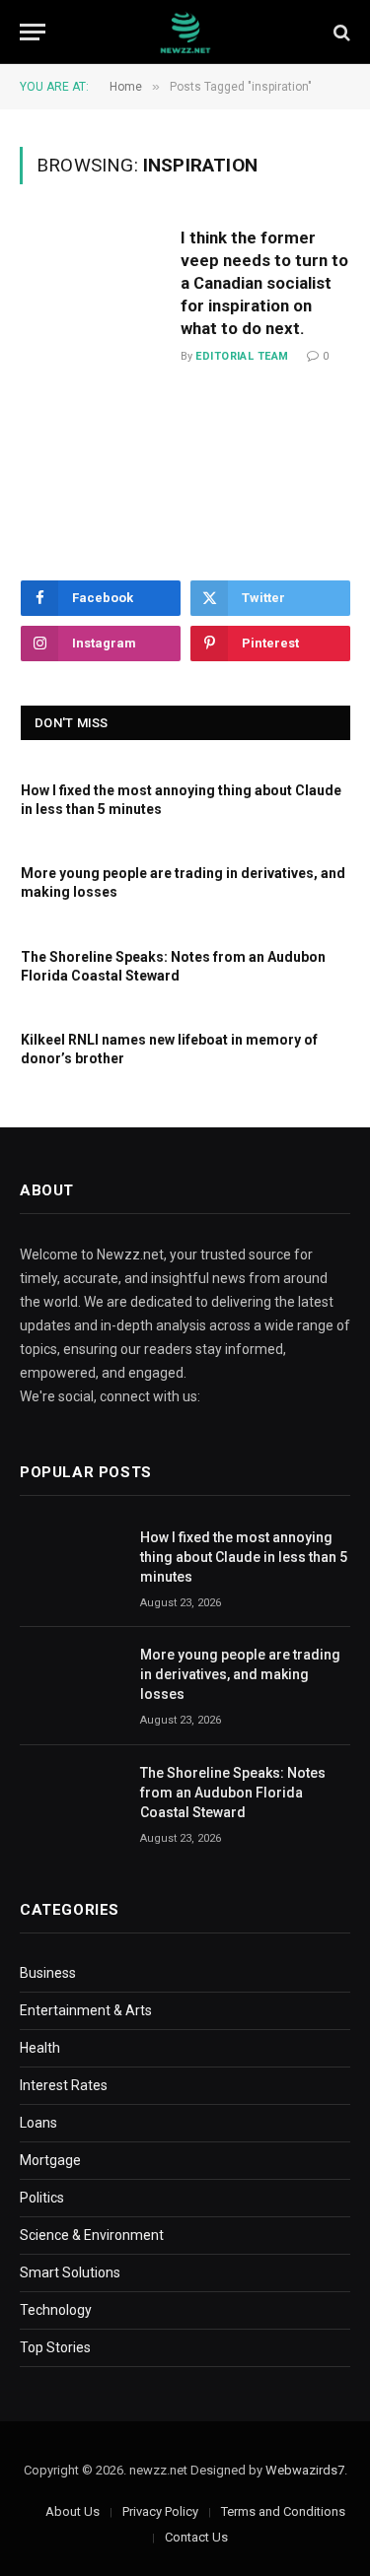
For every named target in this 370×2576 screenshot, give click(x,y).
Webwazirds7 (305, 2470)
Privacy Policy (160, 2511)
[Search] (340, 32)
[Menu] (33, 32)
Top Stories (55, 2347)
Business (48, 1973)
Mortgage (50, 2160)
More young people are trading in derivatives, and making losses (240, 1674)
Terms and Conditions (283, 2511)
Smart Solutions (70, 2272)
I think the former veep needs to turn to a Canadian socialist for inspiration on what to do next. (264, 282)
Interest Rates (64, 2085)
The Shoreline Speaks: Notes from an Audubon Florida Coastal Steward (233, 1793)
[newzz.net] (185, 32)
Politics (42, 2198)
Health (40, 2048)
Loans (38, 2123)
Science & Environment (92, 2235)
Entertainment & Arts (86, 2010)
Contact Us (196, 2537)
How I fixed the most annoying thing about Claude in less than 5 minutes (244, 1557)
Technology (56, 2310)
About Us (73, 2511)
